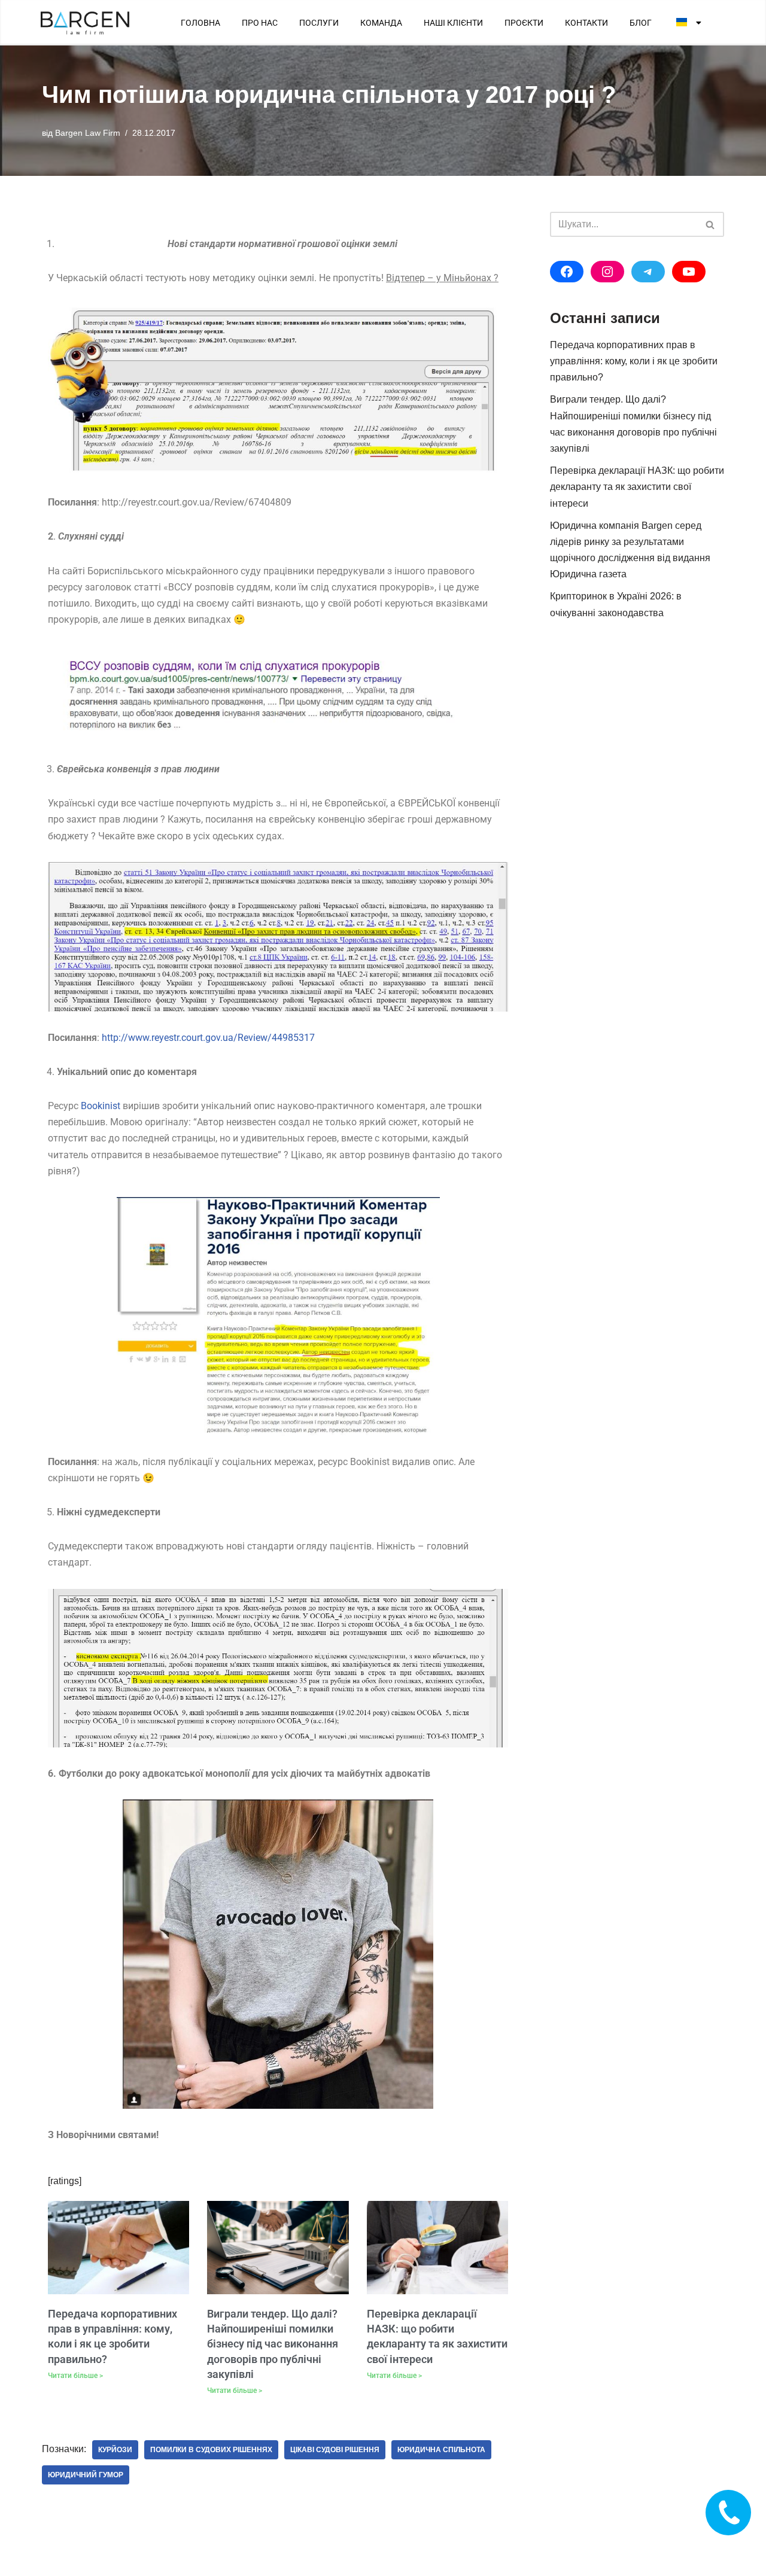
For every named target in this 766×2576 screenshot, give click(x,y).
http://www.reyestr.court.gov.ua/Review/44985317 (208, 1038)
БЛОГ (641, 23)
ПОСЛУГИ (319, 23)
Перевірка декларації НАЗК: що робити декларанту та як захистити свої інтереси (637, 487)
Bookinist (101, 1106)
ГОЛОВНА (200, 23)
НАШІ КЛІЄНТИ (453, 23)
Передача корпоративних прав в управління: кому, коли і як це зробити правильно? (634, 361)
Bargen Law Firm (88, 133)
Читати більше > (75, 2376)
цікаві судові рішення (335, 2450)
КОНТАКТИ (586, 23)
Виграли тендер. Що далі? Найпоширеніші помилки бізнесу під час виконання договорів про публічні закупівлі (273, 2344)
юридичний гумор (86, 2475)
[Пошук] (711, 224)
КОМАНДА (381, 23)
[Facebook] (567, 272)
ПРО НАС (260, 23)
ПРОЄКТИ (524, 23)
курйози (115, 2450)
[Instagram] (607, 272)
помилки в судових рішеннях (211, 2450)
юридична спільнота (441, 2450)
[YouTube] (689, 272)
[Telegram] (648, 272)
